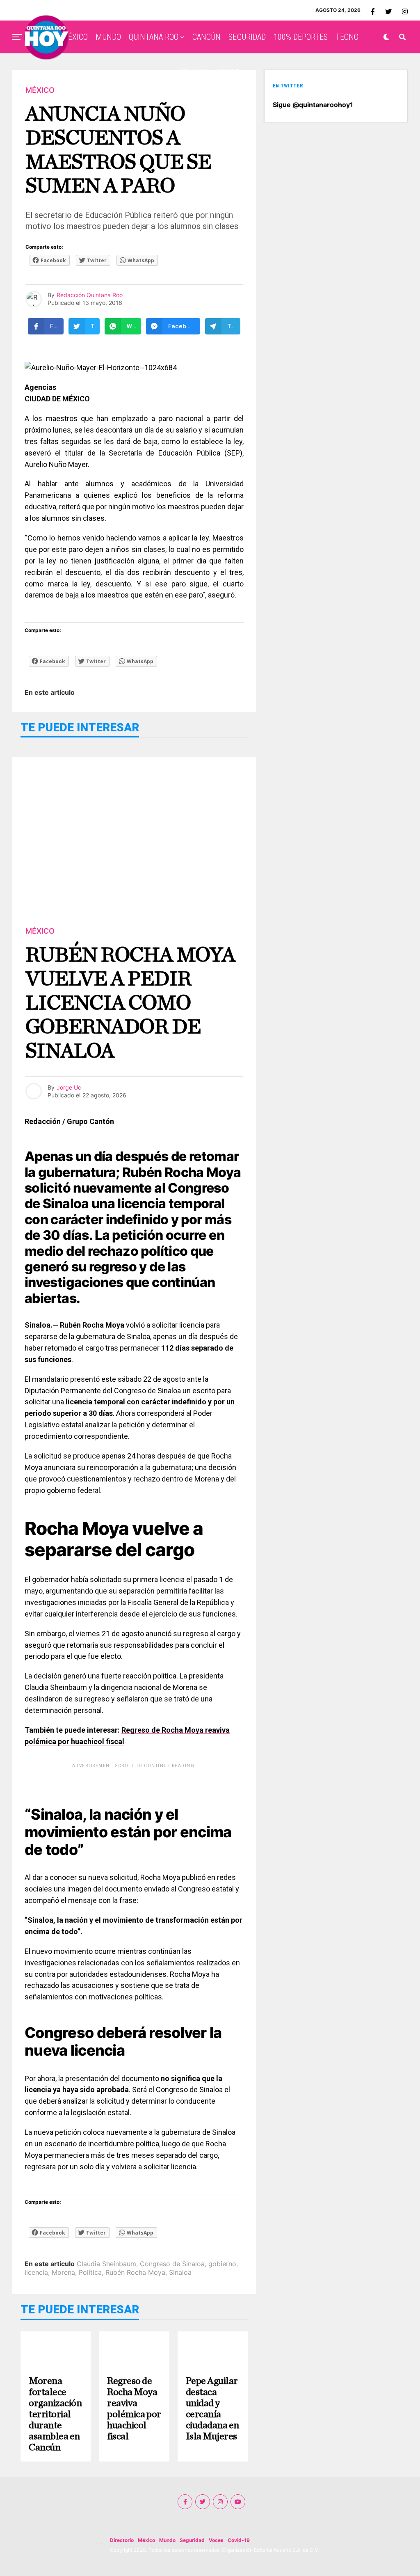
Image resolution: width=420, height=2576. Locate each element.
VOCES (229, 72)
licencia (36, 2272)
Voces (216, 2540)
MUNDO (108, 37)
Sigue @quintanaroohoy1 (313, 105)
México (146, 2540)
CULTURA (195, 72)
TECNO (347, 37)
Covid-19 (239, 2540)
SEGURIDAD (247, 37)
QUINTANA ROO (154, 37)
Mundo (167, 2540)
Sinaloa (180, 2272)
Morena (63, 2272)
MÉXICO (75, 37)
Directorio (122, 2540)
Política (90, 2272)
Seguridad (192, 2540)
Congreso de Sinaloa (172, 2264)
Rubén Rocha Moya (135, 2272)
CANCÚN (207, 37)
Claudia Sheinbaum (106, 2264)
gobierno (222, 2264)
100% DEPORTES (301, 37)
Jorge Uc (69, 1087)
